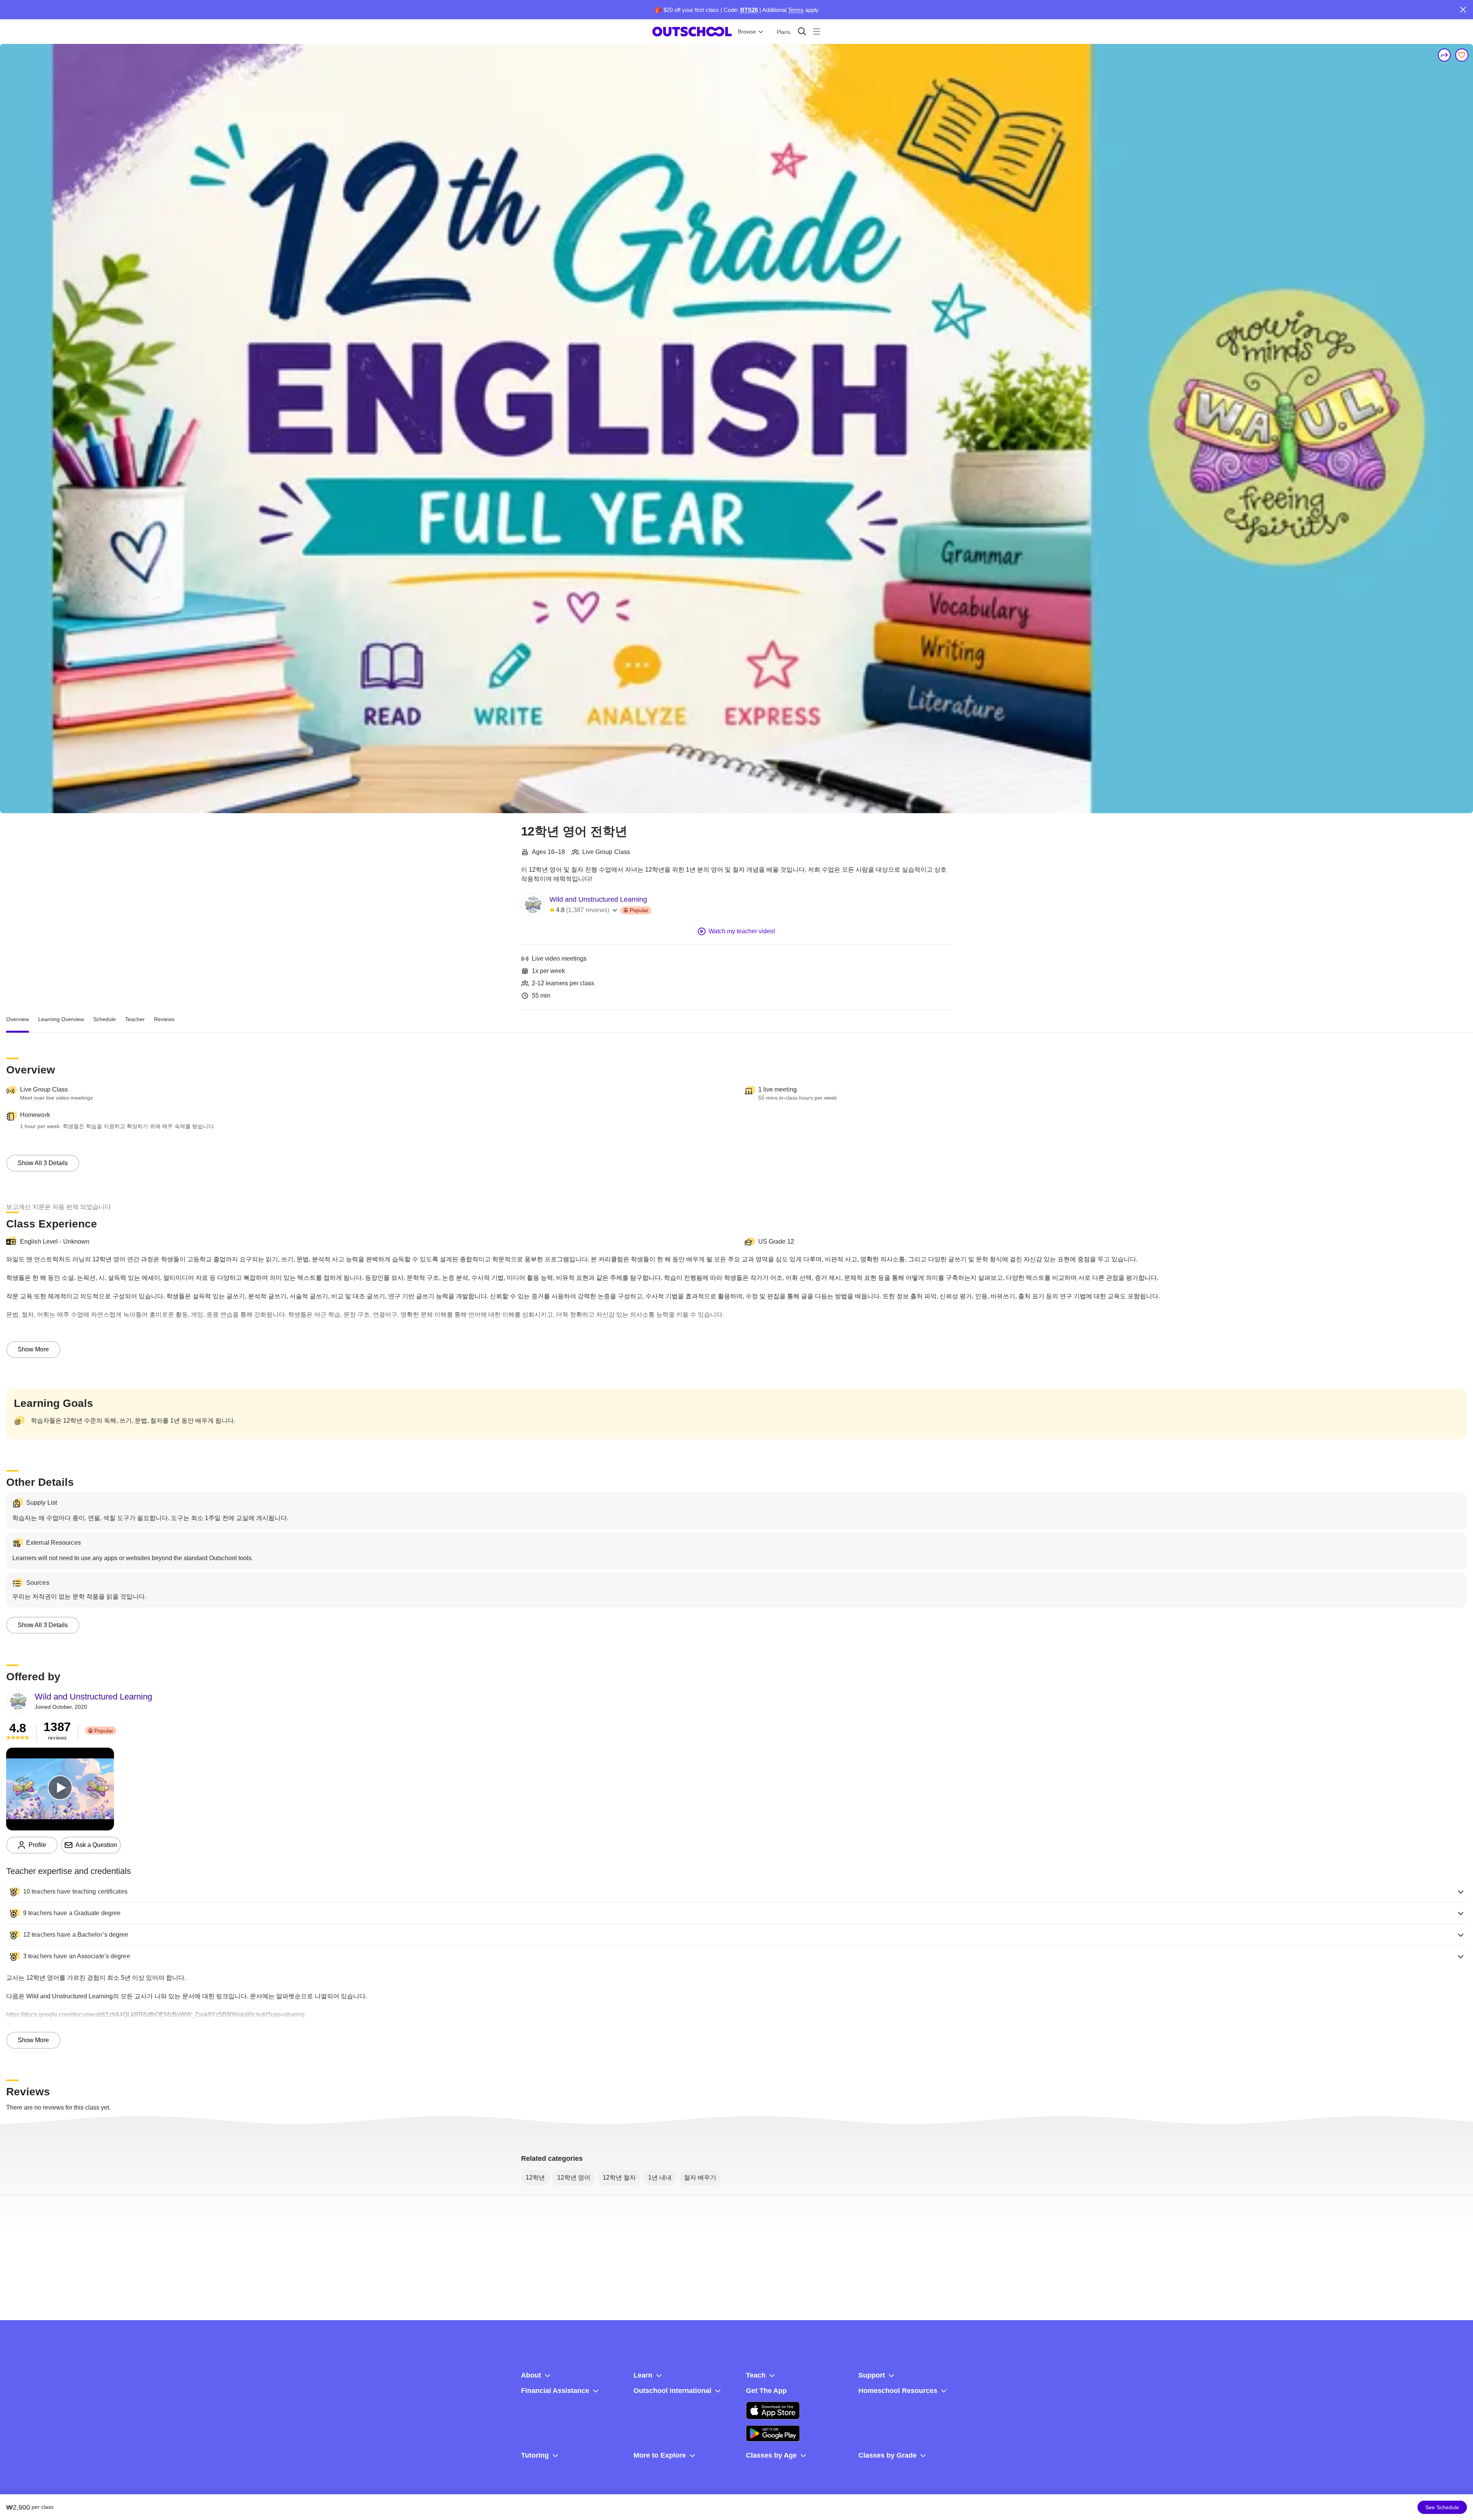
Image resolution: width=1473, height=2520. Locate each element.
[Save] (1462, 55)
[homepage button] (692, 32)
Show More (33, 1349)
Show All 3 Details (43, 1163)
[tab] (18, 1019)
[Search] (802, 31)
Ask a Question (96, 1845)
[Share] (1445, 55)
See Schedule (1442, 2507)
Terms (796, 10)
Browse (747, 32)
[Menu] (817, 31)
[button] (736, 1892)
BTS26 (749, 10)
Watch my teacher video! (742, 931)
